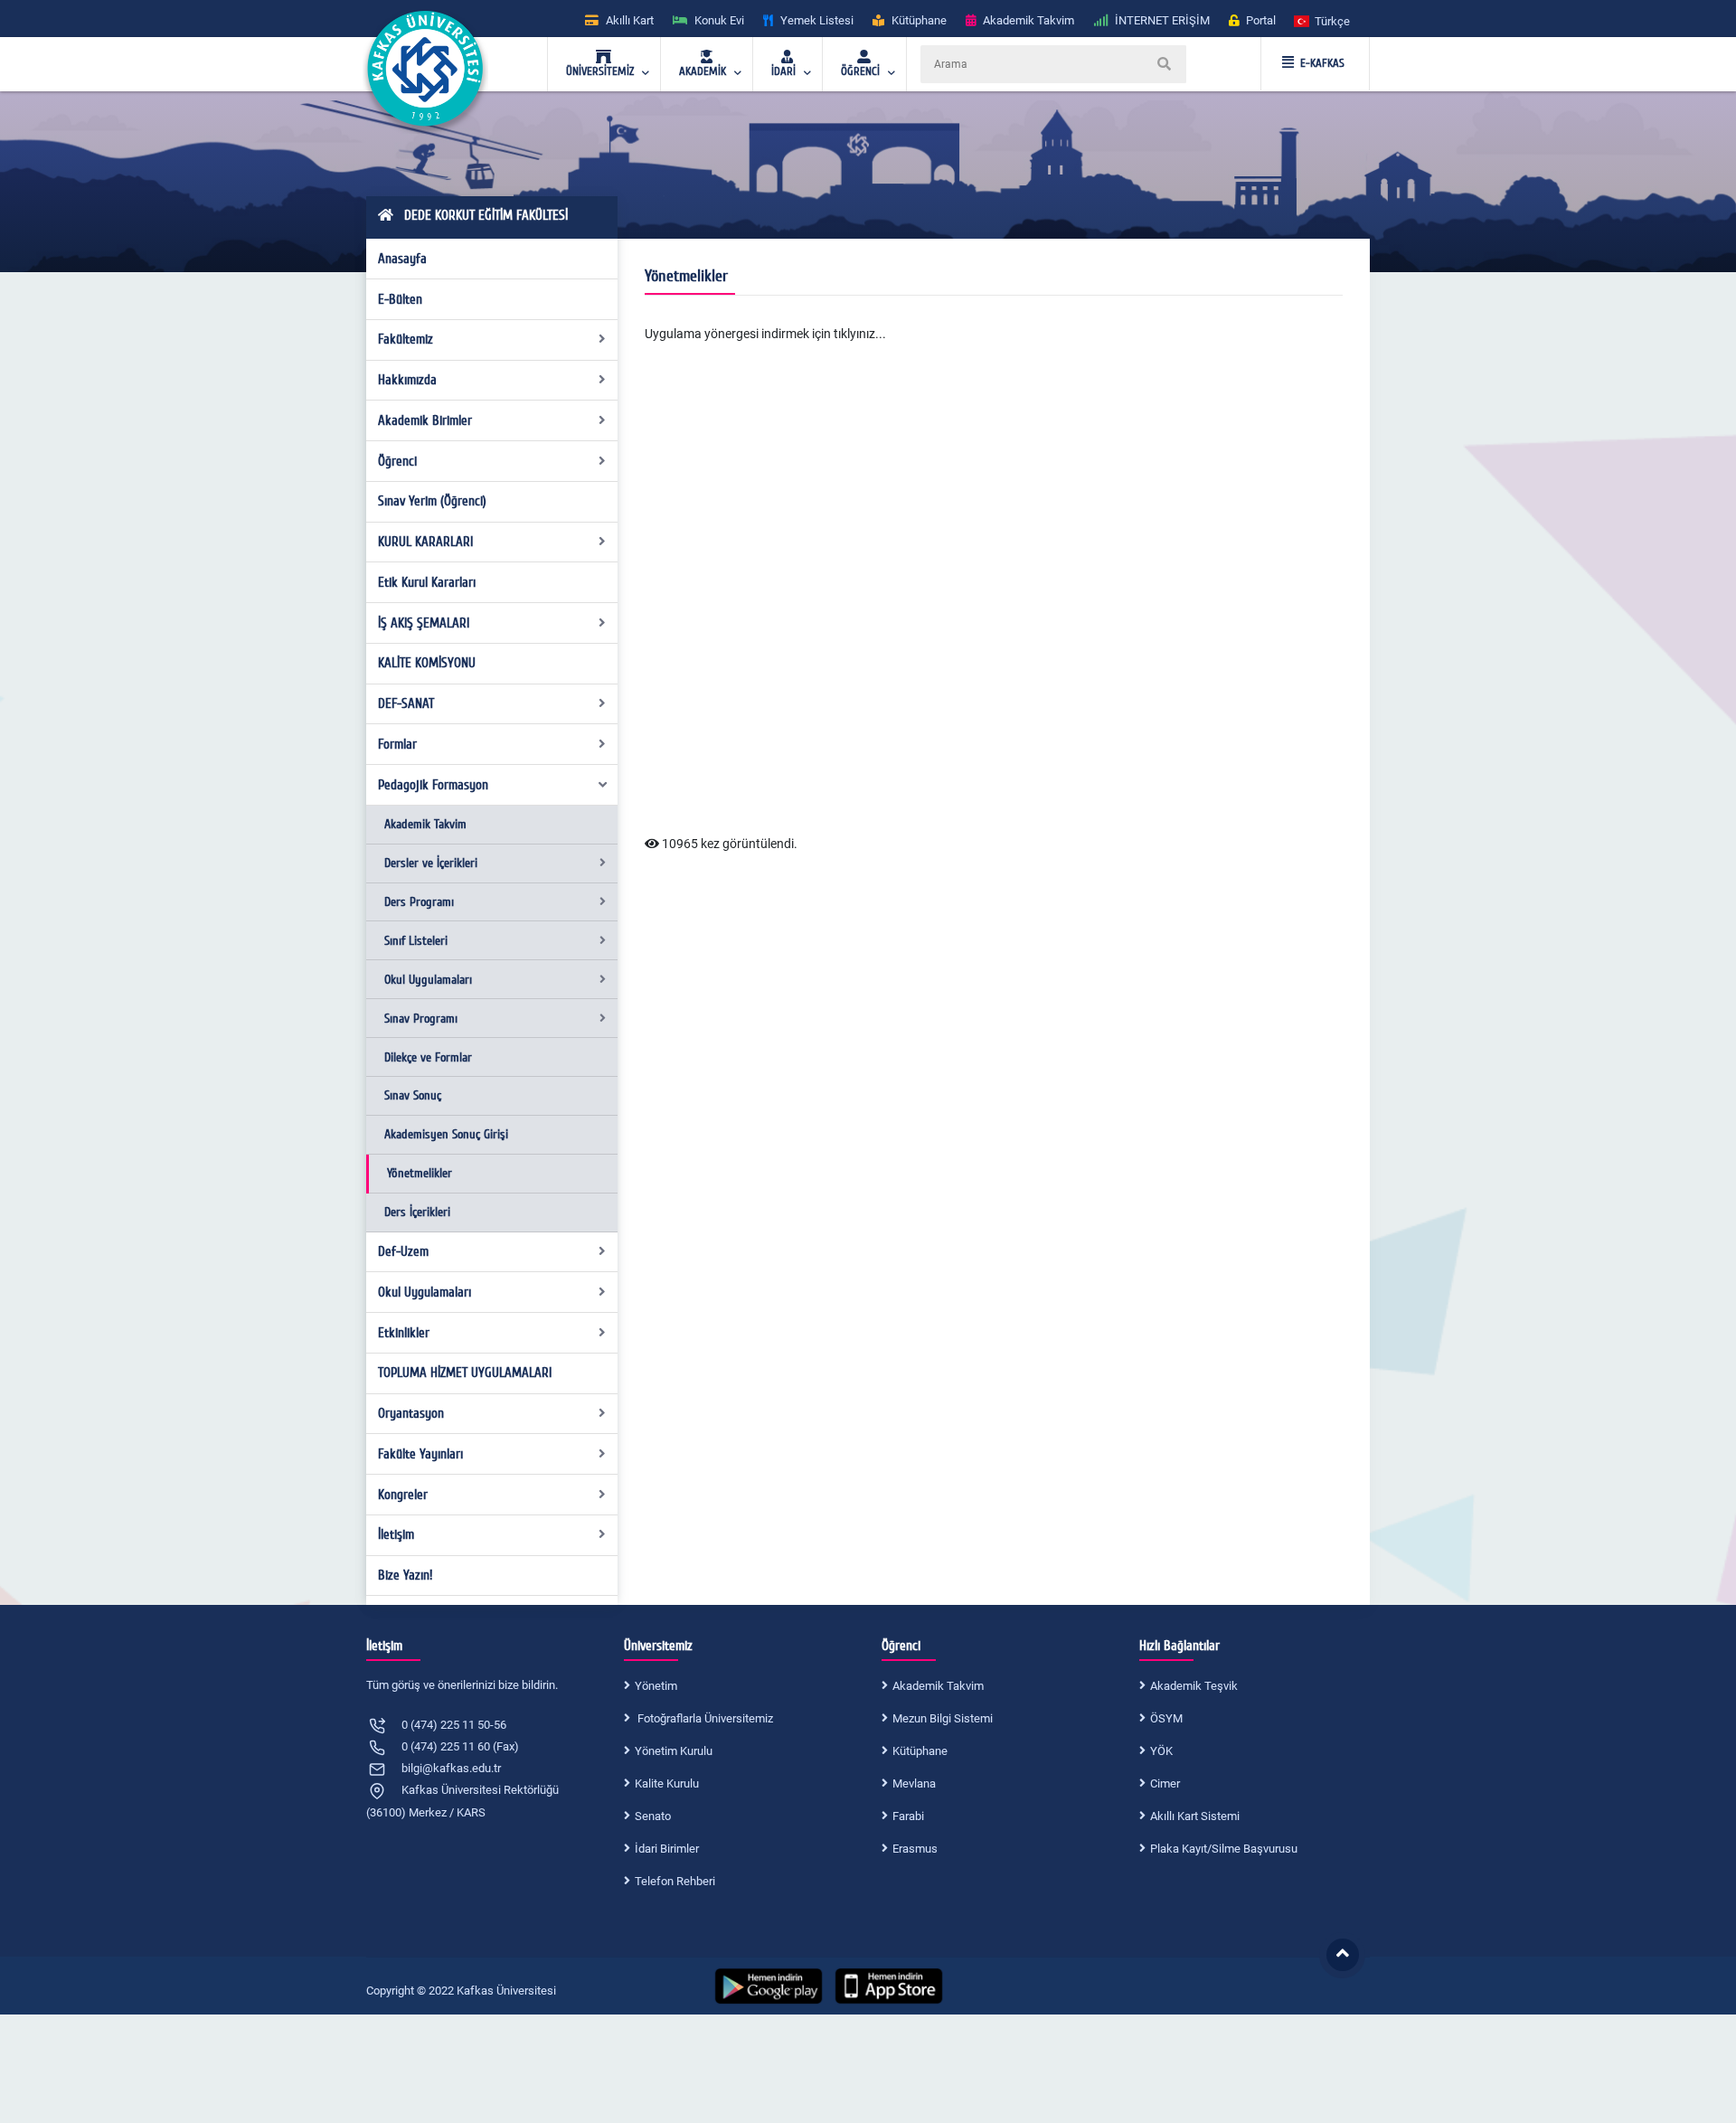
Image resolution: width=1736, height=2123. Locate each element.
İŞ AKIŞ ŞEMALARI (424, 623)
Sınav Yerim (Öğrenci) (432, 501)
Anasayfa (402, 259)
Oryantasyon (411, 1413)
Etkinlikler (404, 1333)
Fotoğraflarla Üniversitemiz (704, 1718)
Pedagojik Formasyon (433, 785)
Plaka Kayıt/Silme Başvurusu (1224, 1849)
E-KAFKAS (1322, 63)
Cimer (1165, 1783)
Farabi (908, 1816)
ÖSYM (1166, 1718)
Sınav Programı (421, 1019)
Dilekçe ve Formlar (428, 1057)
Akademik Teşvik (1194, 1686)
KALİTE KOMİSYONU (427, 663)
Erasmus (915, 1849)
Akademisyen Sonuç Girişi (446, 1134)
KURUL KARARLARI (425, 542)
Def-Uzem (403, 1251)
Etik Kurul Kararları (427, 582)
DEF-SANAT (406, 703)
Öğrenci (397, 461)
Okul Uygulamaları (428, 980)
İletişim (396, 1534)
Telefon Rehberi (675, 1881)
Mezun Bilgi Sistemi (943, 1718)
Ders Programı (419, 902)
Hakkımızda (407, 380)
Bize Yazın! (405, 1575)
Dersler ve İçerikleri (431, 863)
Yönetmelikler (420, 1173)
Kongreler (403, 1495)
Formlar (397, 744)
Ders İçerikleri (417, 1212)
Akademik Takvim (425, 824)
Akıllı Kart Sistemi (1195, 1816)
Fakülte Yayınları (420, 1454)
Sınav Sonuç (413, 1095)
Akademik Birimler (425, 420)
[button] (1323, 20)
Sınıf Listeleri (416, 941)
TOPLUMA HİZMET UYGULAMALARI (465, 1373)
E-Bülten (400, 299)
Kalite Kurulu (667, 1783)
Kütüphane (920, 1751)
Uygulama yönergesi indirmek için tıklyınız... (765, 334)
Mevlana (914, 1783)
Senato (653, 1816)
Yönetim (656, 1686)
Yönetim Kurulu (674, 1751)
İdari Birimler (667, 1849)
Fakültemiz (406, 339)
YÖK (1161, 1751)
